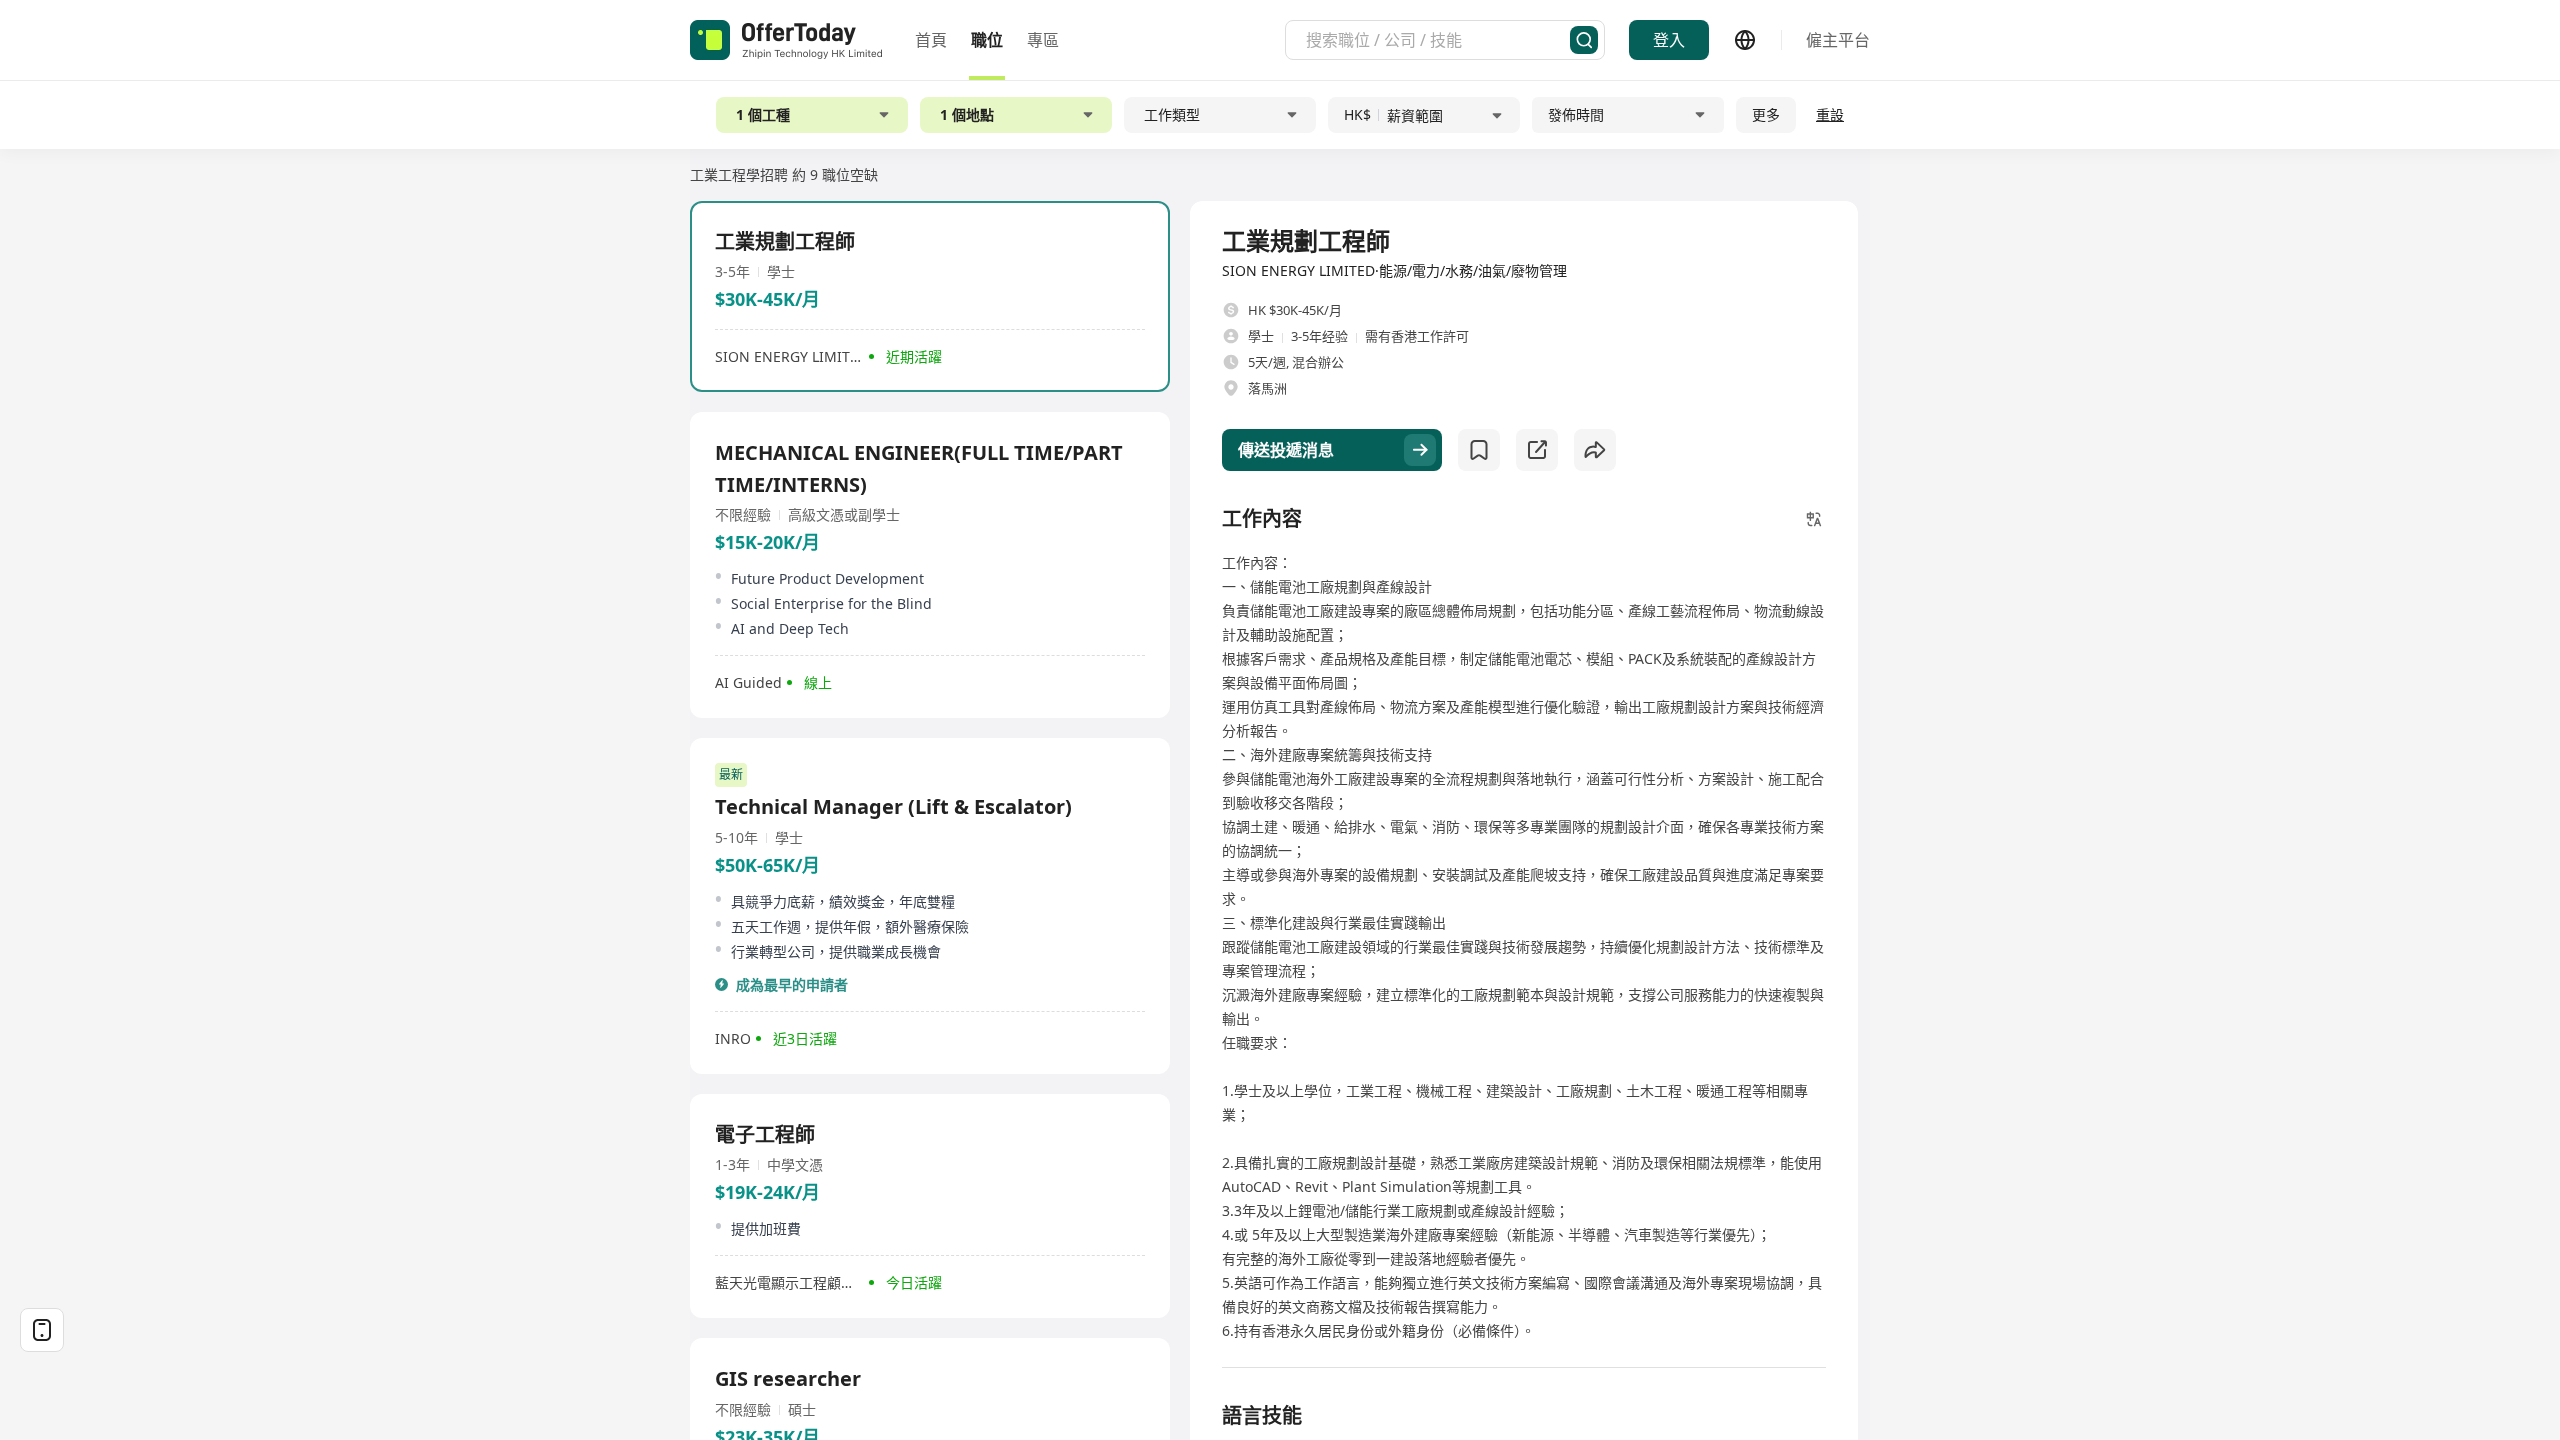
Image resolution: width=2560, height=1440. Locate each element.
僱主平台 (1838, 40)
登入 (1669, 40)
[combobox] (1438, 40)
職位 (987, 40)
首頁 (931, 40)
